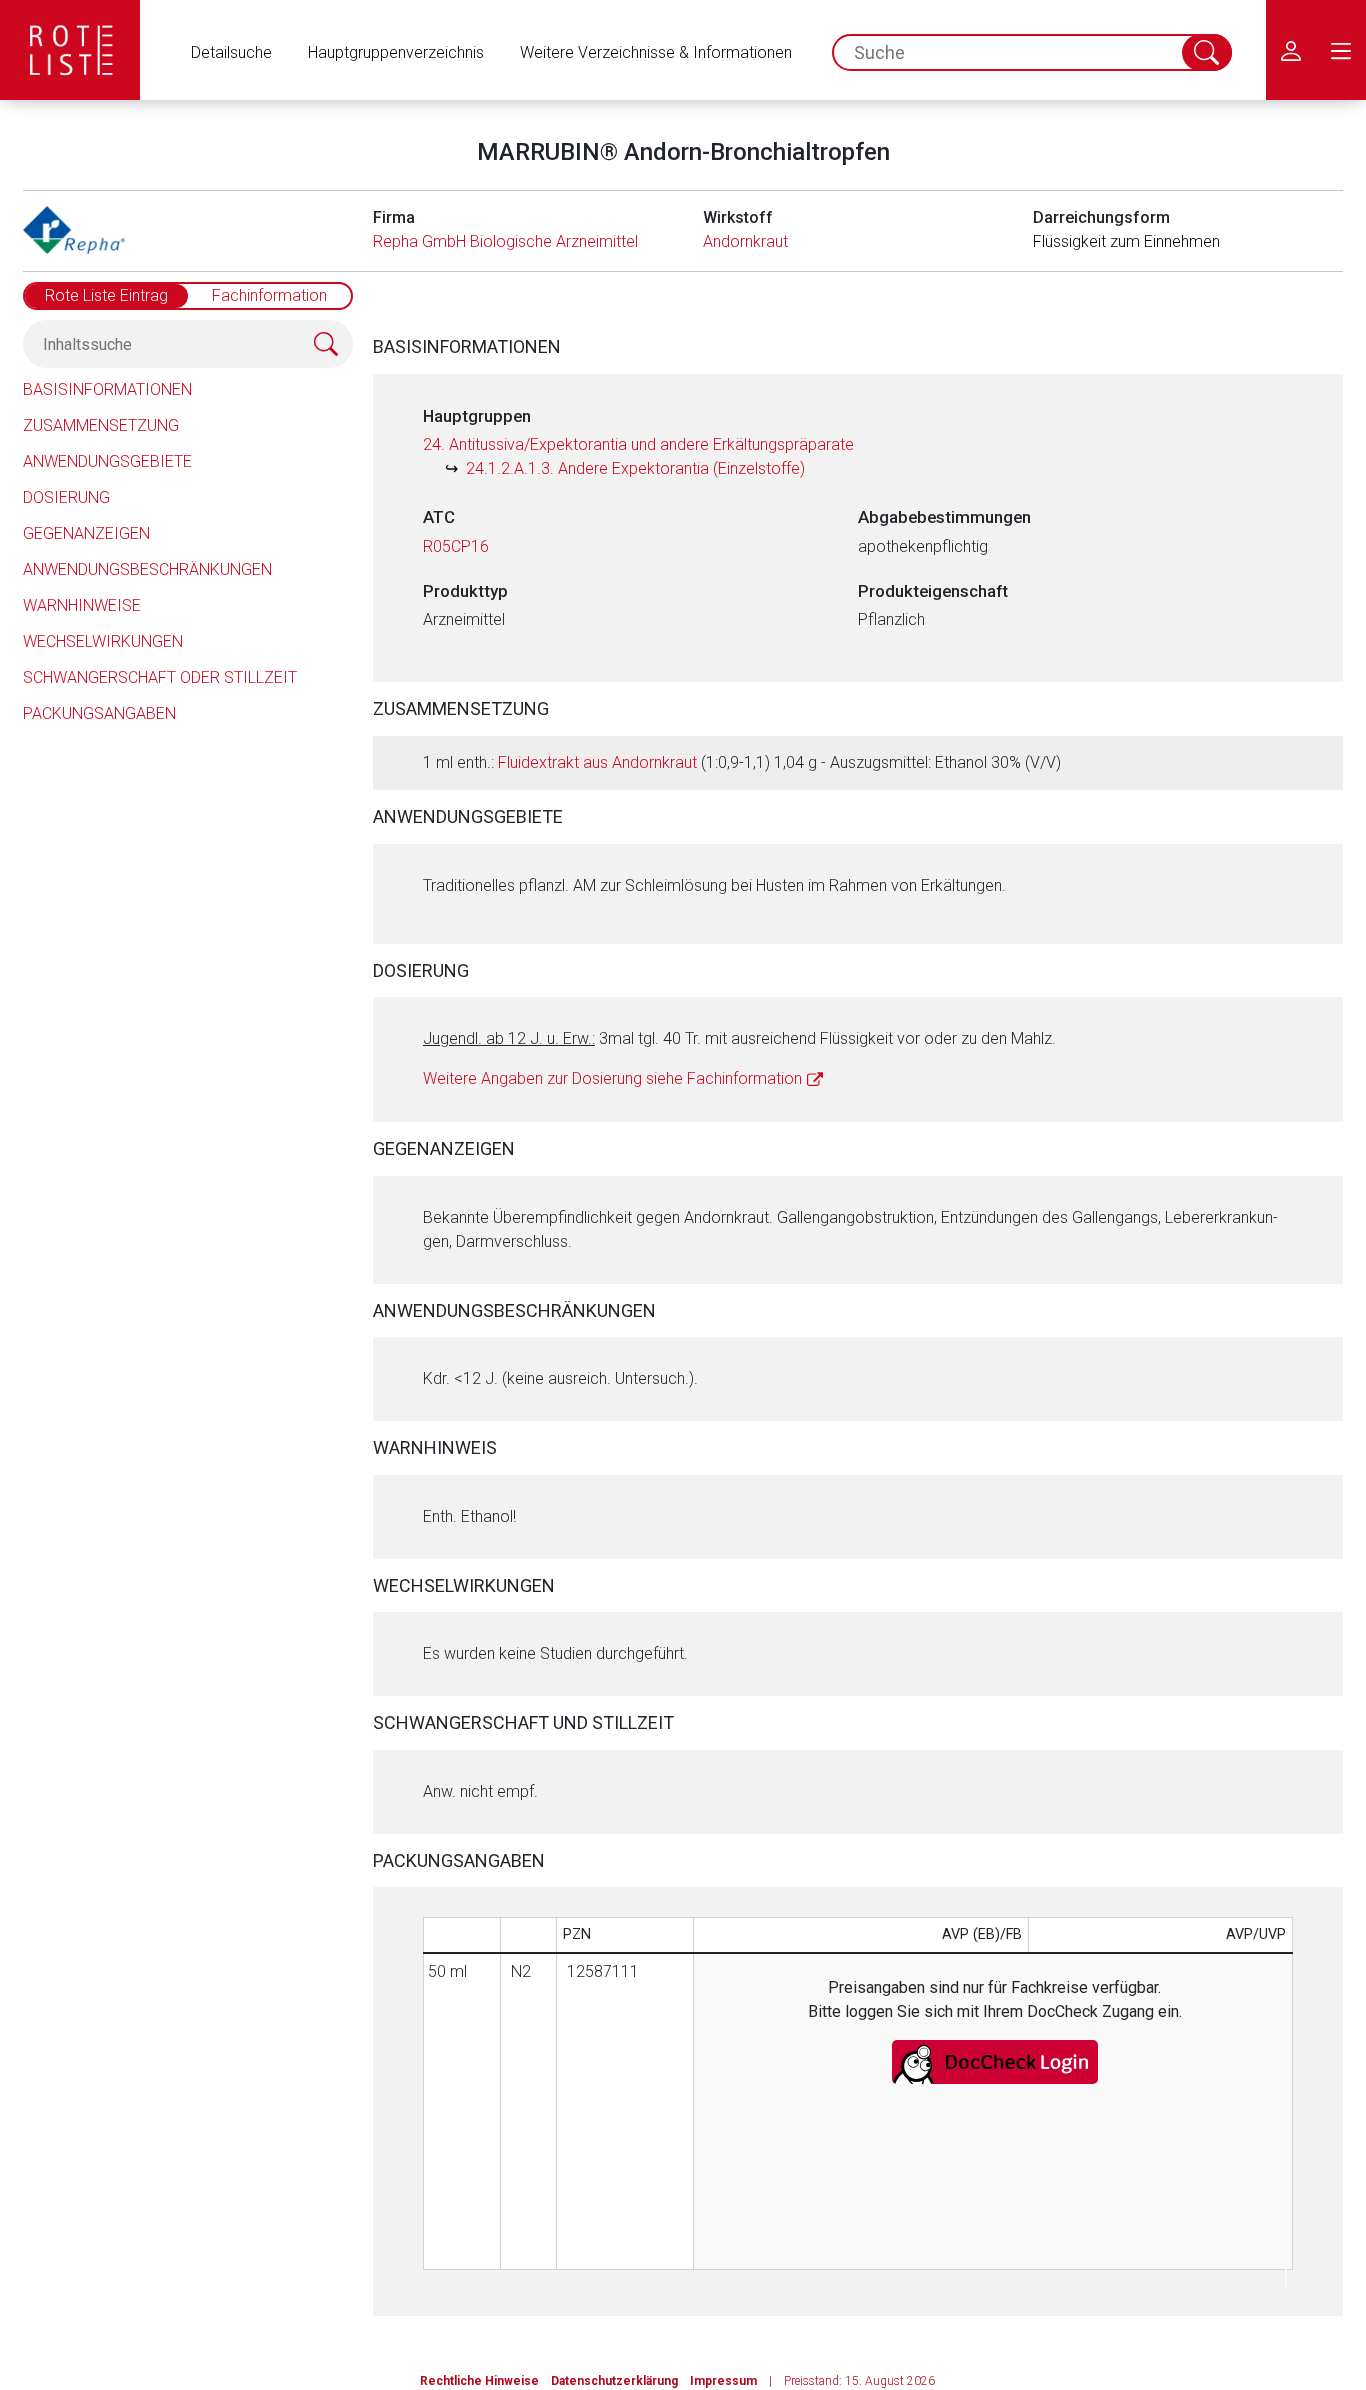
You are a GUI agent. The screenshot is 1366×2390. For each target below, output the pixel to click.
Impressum (723, 2381)
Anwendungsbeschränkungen (147, 569)
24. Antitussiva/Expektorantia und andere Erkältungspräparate (638, 444)
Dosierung (66, 497)
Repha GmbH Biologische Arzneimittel (505, 241)
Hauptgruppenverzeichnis (396, 52)
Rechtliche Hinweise (479, 2381)
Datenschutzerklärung (614, 2381)
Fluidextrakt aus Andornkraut (597, 762)
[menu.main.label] (1341, 50)
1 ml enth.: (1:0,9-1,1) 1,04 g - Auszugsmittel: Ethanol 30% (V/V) (742, 762)
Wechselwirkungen (103, 641)
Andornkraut (745, 241)
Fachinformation (269, 295)
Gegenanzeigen (86, 533)
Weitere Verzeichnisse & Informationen (656, 52)
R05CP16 (456, 546)
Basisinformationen (107, 389)
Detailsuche (231, 52)
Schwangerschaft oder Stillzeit (160, 677)
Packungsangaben (99, 713)
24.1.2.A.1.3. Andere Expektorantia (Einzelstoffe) (635, 468)
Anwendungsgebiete (107, 461)
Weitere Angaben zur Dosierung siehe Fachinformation (612, 1078)
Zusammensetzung (101, 425)
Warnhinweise (82, 605)
